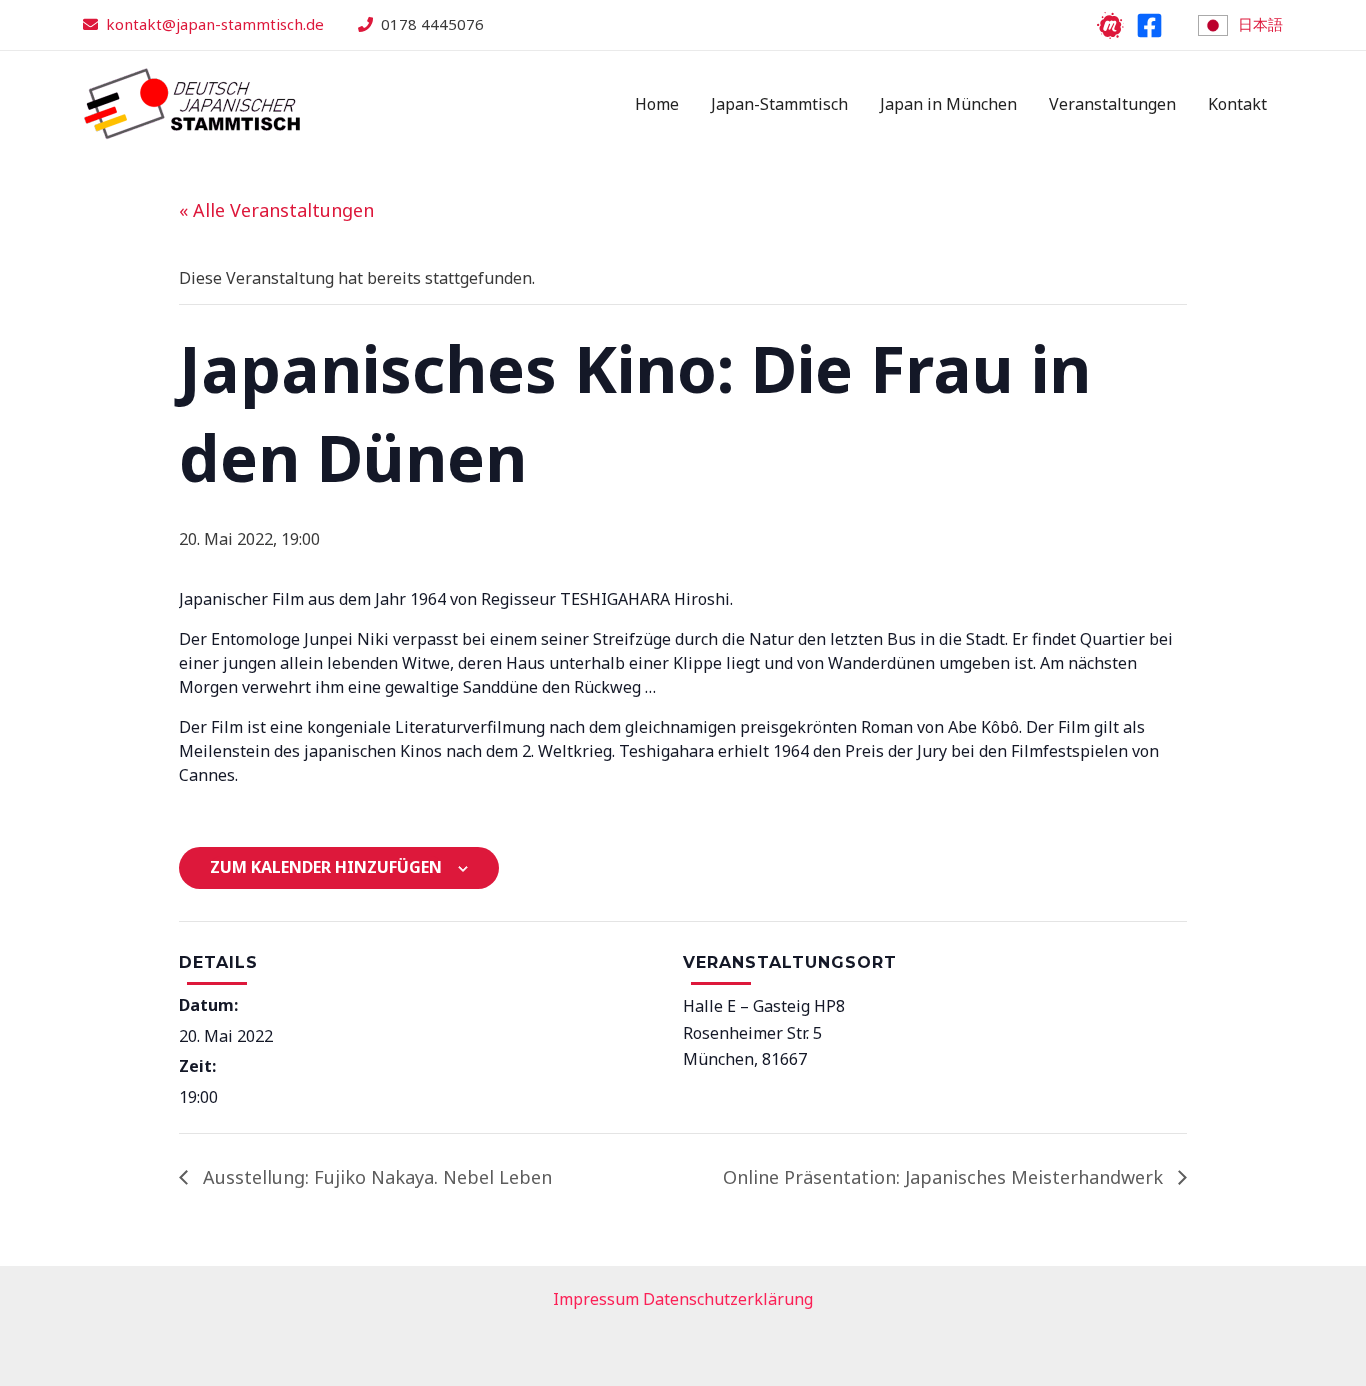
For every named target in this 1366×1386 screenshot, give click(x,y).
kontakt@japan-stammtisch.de (215, 24)
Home (657, 104)
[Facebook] (1149, 25)
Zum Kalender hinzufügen (326, 867)
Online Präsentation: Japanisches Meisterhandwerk (945, 1177)
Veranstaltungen (1112, 104)
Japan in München (948, 104)
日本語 (1260, 24)
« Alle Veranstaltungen (276, 210)
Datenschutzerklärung (728, 1299)
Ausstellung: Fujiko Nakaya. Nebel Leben (375, 1177)
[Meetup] (1110, 25)
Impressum (596, 1299)
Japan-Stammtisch (779, 104)
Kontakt (1237, 104)
